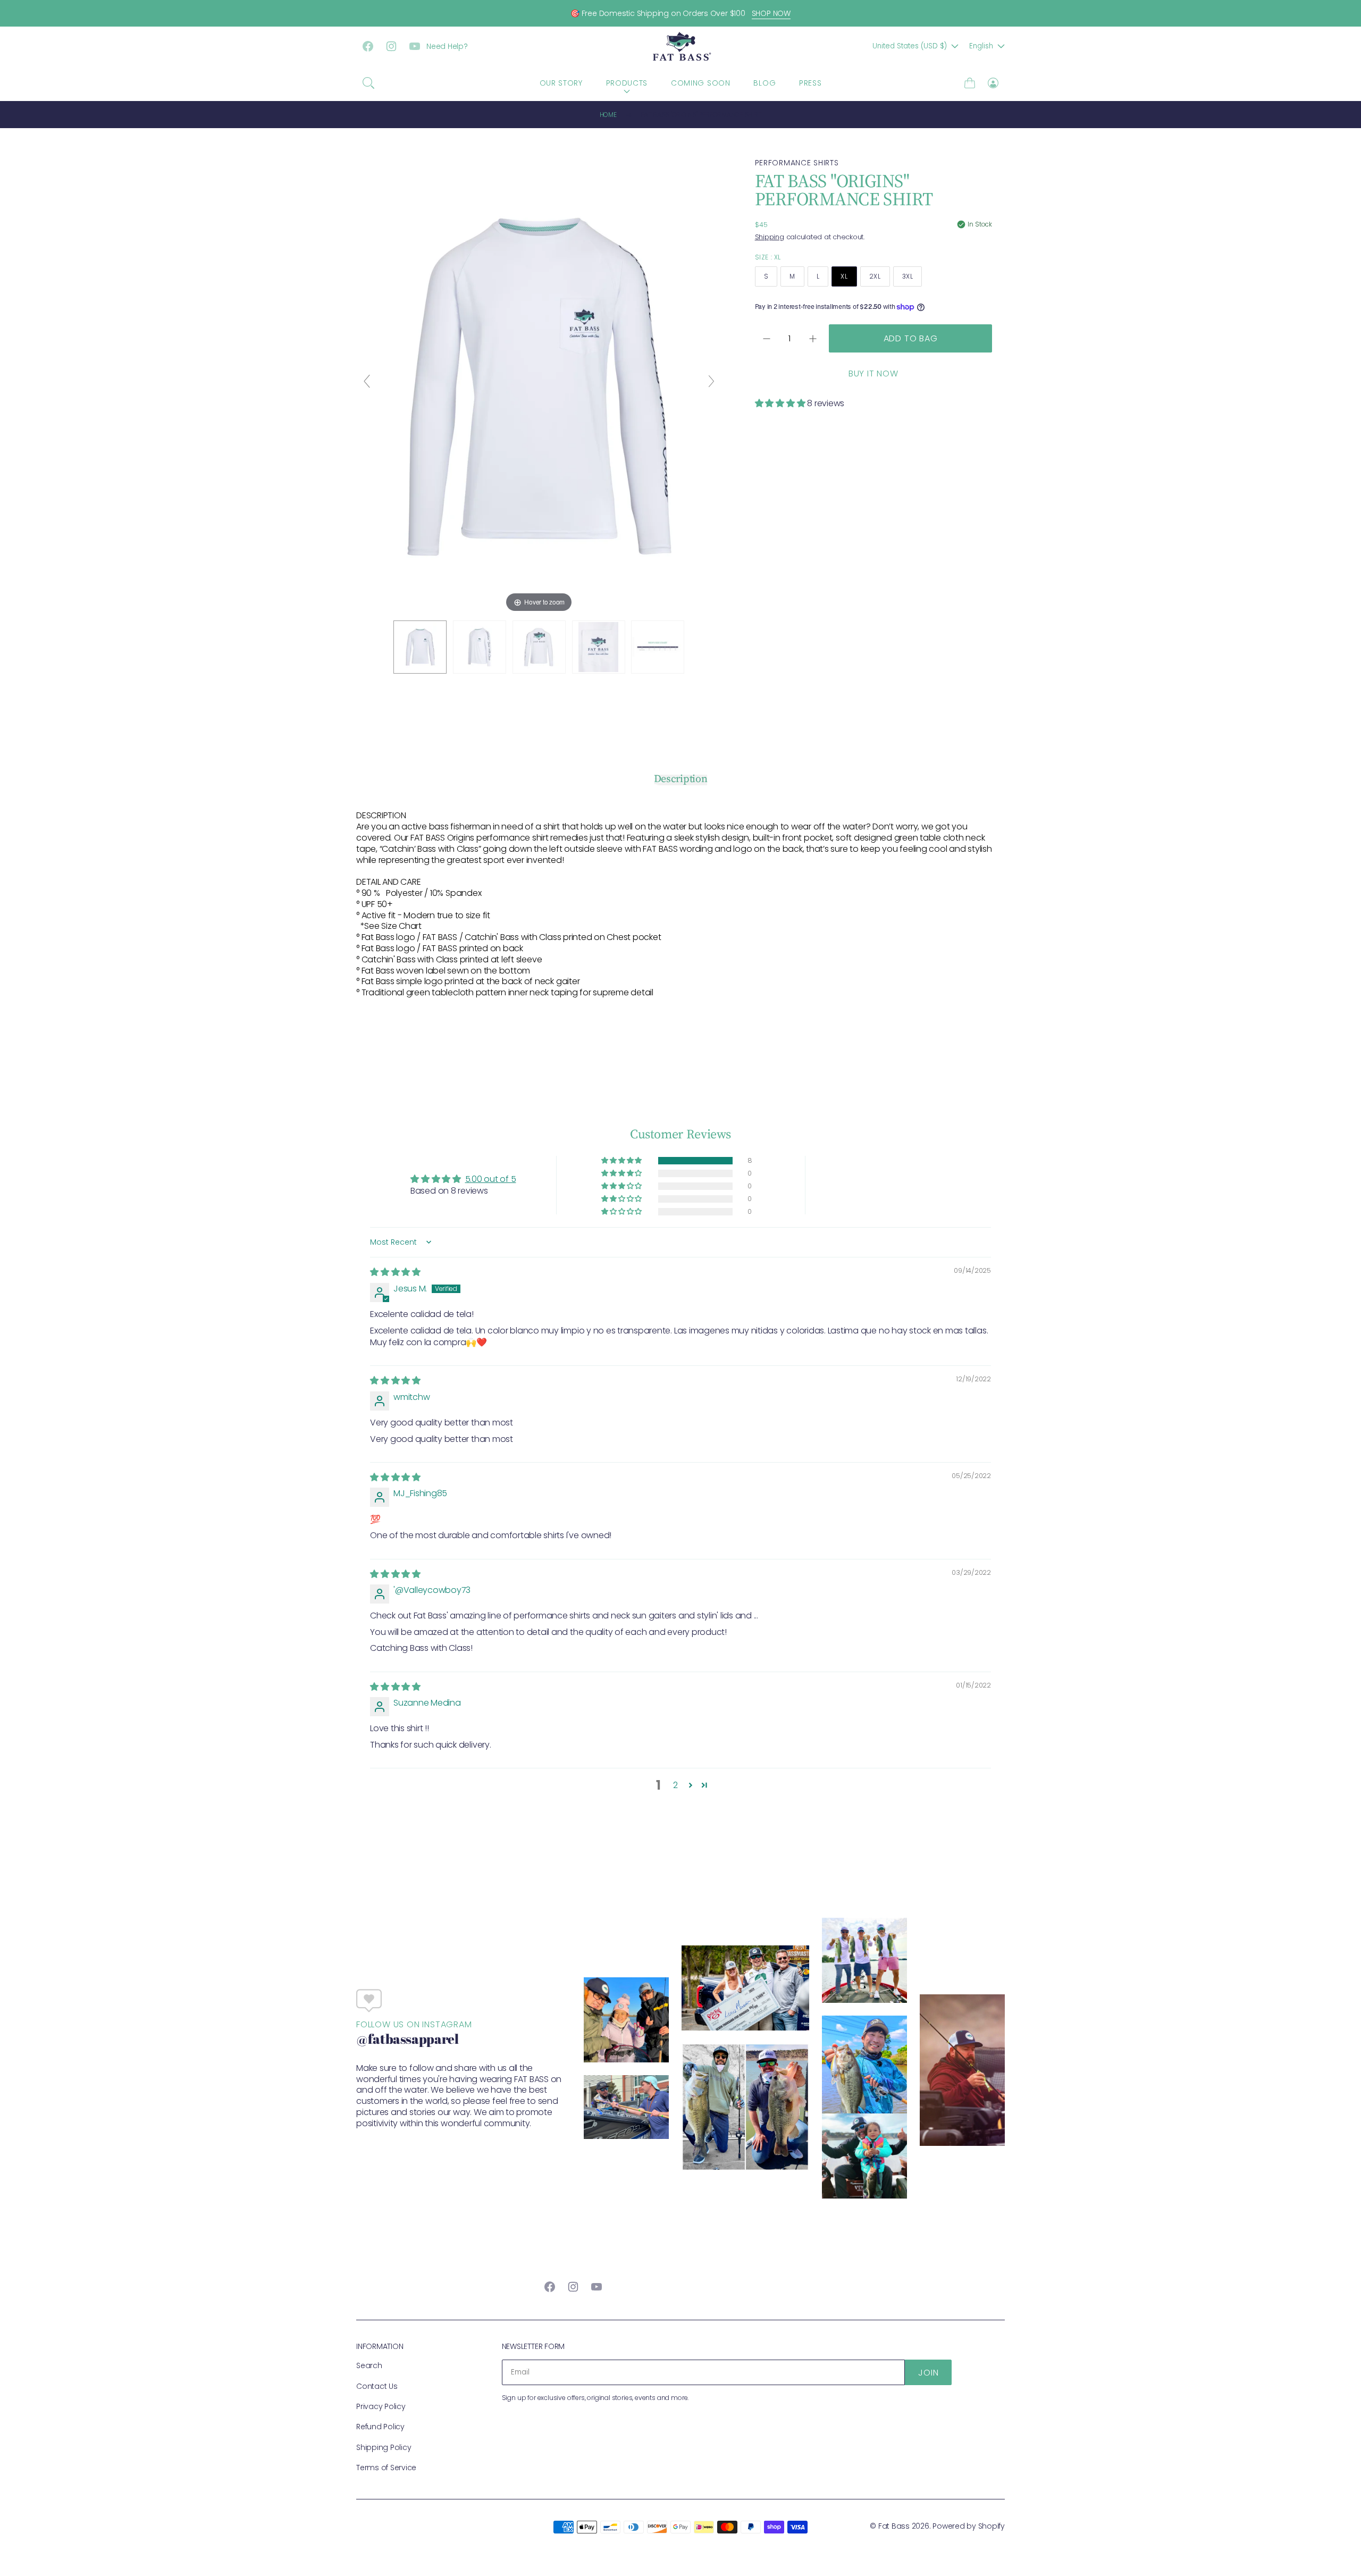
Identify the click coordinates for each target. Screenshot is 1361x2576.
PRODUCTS (627, 83)
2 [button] (675, 1785)
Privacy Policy (381, 2406)
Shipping (770, 237)
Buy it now (873, 374)
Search (369, 2365)
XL (844, 276)
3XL (908, 276)
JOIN (928, 2373)
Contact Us (377, 2386)
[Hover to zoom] (539, 386)
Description (681, 779)
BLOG (764, 83)
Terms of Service (386, 2468)
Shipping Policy (384, 2447)
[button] (368, 83)
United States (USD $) (910, 46)
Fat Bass (894, 2526)
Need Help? (447, 46)
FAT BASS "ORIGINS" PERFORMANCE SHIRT (701, 115)
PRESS (810, 83)
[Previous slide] (367, 381)
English (981, 46)
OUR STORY (561, 83)
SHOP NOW (771, 13)
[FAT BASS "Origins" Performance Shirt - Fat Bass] (420, 647)
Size (768, 257)
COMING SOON (701, 83)
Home (608, 115)
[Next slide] (711, 381)
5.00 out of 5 (491, 1179)
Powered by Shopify (969, 2526)
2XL (875, 276)
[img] (395, 1272)
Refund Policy (380, 2427)
